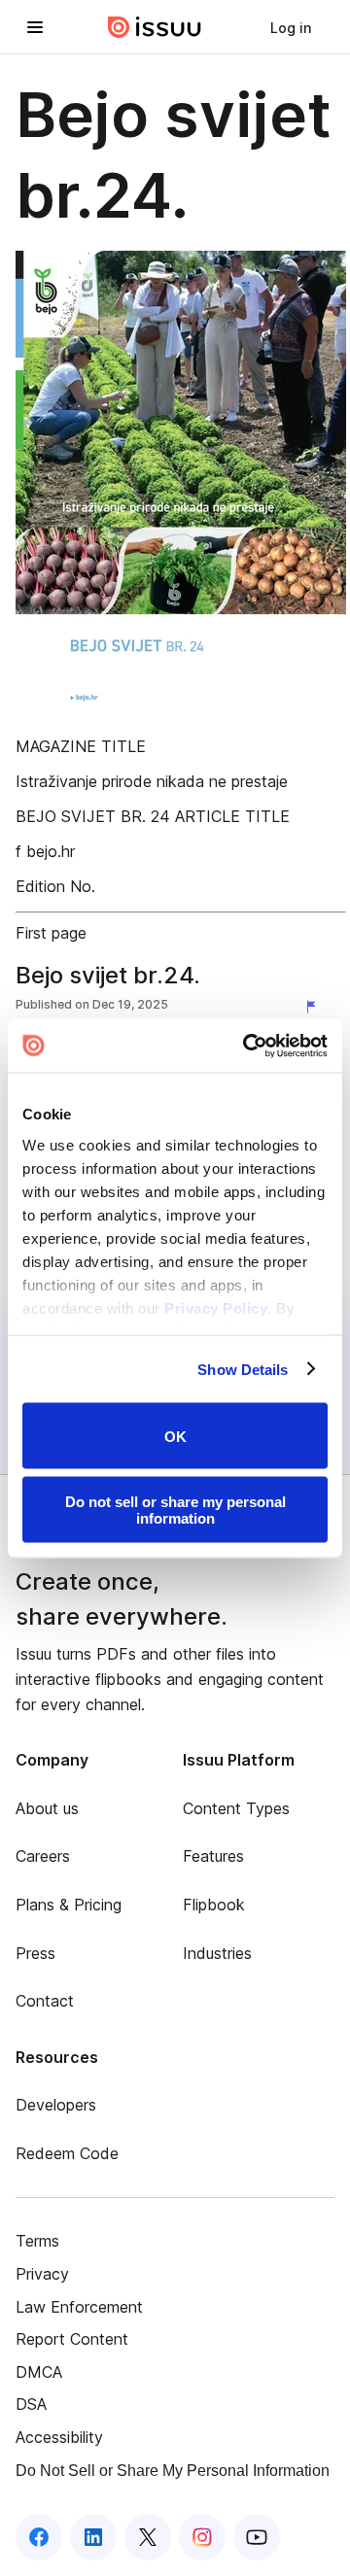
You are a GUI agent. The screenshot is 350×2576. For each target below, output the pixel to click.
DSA (31, 2404)
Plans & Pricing (69, 1905)
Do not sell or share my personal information (175, 1509)
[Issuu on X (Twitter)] (148, 2537)
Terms (37, 2241)
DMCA (39, 2372)
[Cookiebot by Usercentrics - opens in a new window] (247, 1046)
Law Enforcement (79, 2307)
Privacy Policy (216, 1307)
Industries (217, 1953)
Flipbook (214, 1905)
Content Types (236, 1808)
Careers (43, 1856)
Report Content (72, 2339)
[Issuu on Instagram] (202, 2537)
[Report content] (315, 1007)
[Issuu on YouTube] (257, 2537)
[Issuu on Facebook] (39, 2537)
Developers (56, 2105)
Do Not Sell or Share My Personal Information (173, 2471)
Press (35, 1953)
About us (47, 1808)
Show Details (243, 1369)
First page (51, 933)
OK (175, 1436)
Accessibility (59, 2437)
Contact (45, 2001)
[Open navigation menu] (35, 27)
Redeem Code (67, 2153)
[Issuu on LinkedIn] (93, 2537)
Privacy (42, 2274)
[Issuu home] (155, 27)
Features (213, 1856)
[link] (291, 27)
